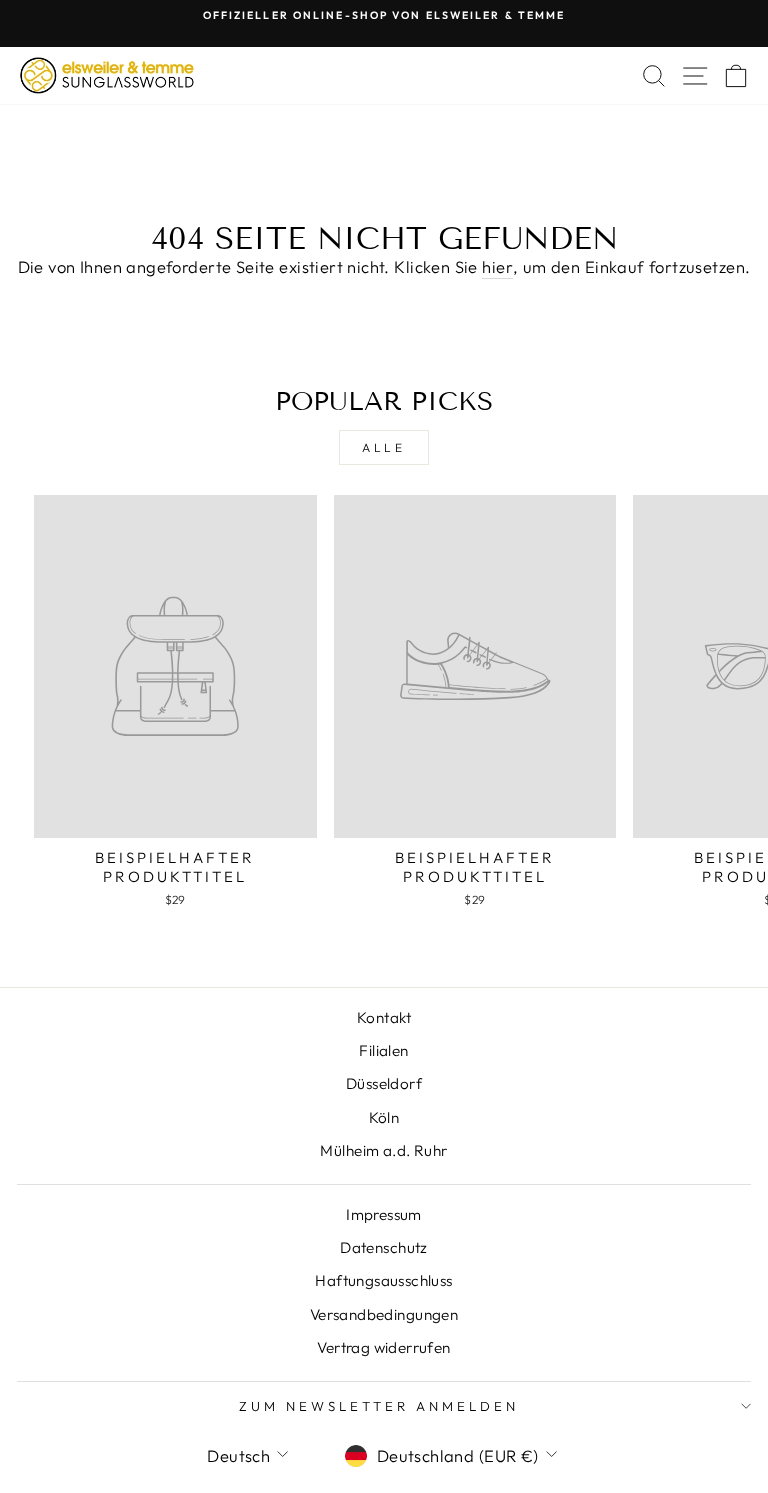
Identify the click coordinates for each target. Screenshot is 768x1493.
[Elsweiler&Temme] (107, 75)
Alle (383, 447)
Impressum (384, 1214)
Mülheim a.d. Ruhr (383, 1150)
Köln (384, 1117)
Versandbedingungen (384, 1314)
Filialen (383, 1050)
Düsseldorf (384, 1083)
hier (497, 266)
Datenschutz (384, 1247)
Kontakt (384, 1017)
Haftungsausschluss (383, 1280)
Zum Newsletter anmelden (378, 1406)
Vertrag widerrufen (383, 1347)
